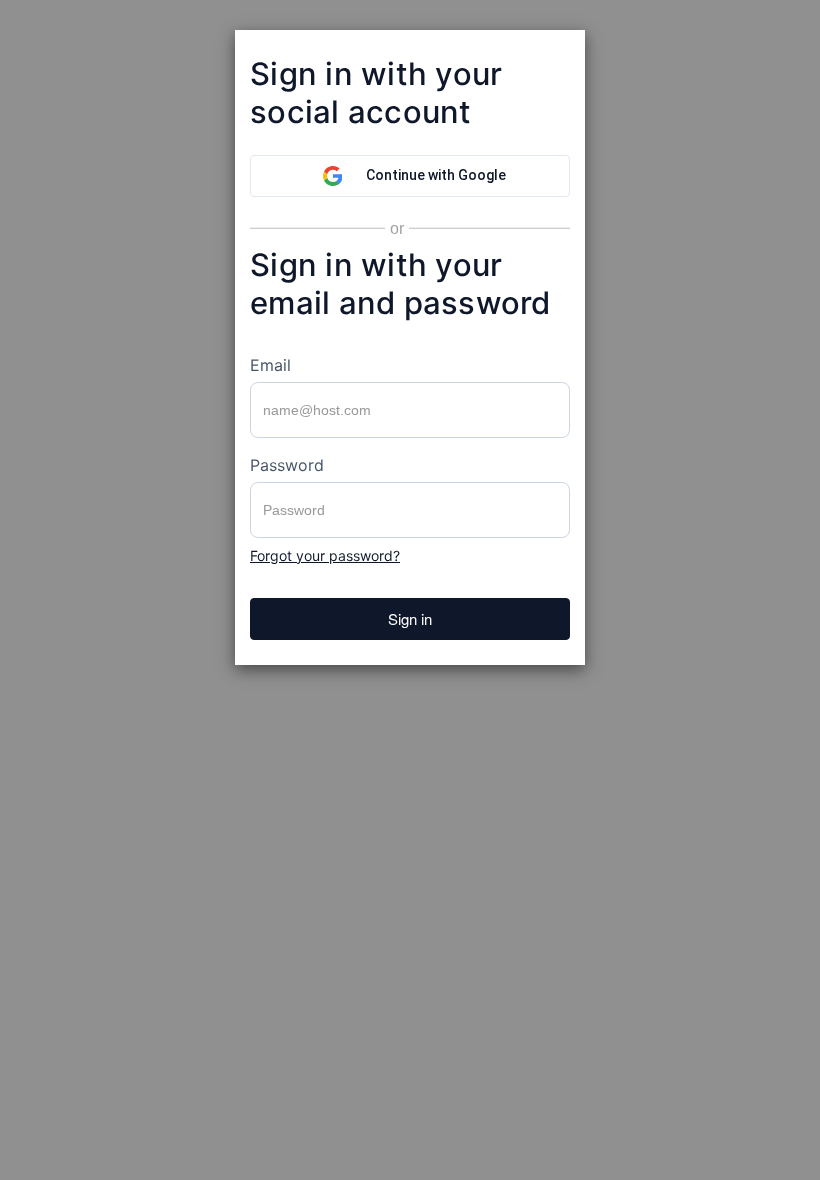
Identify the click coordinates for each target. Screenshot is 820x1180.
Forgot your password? (325, 555)
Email (270, 365)
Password (287, 465)
